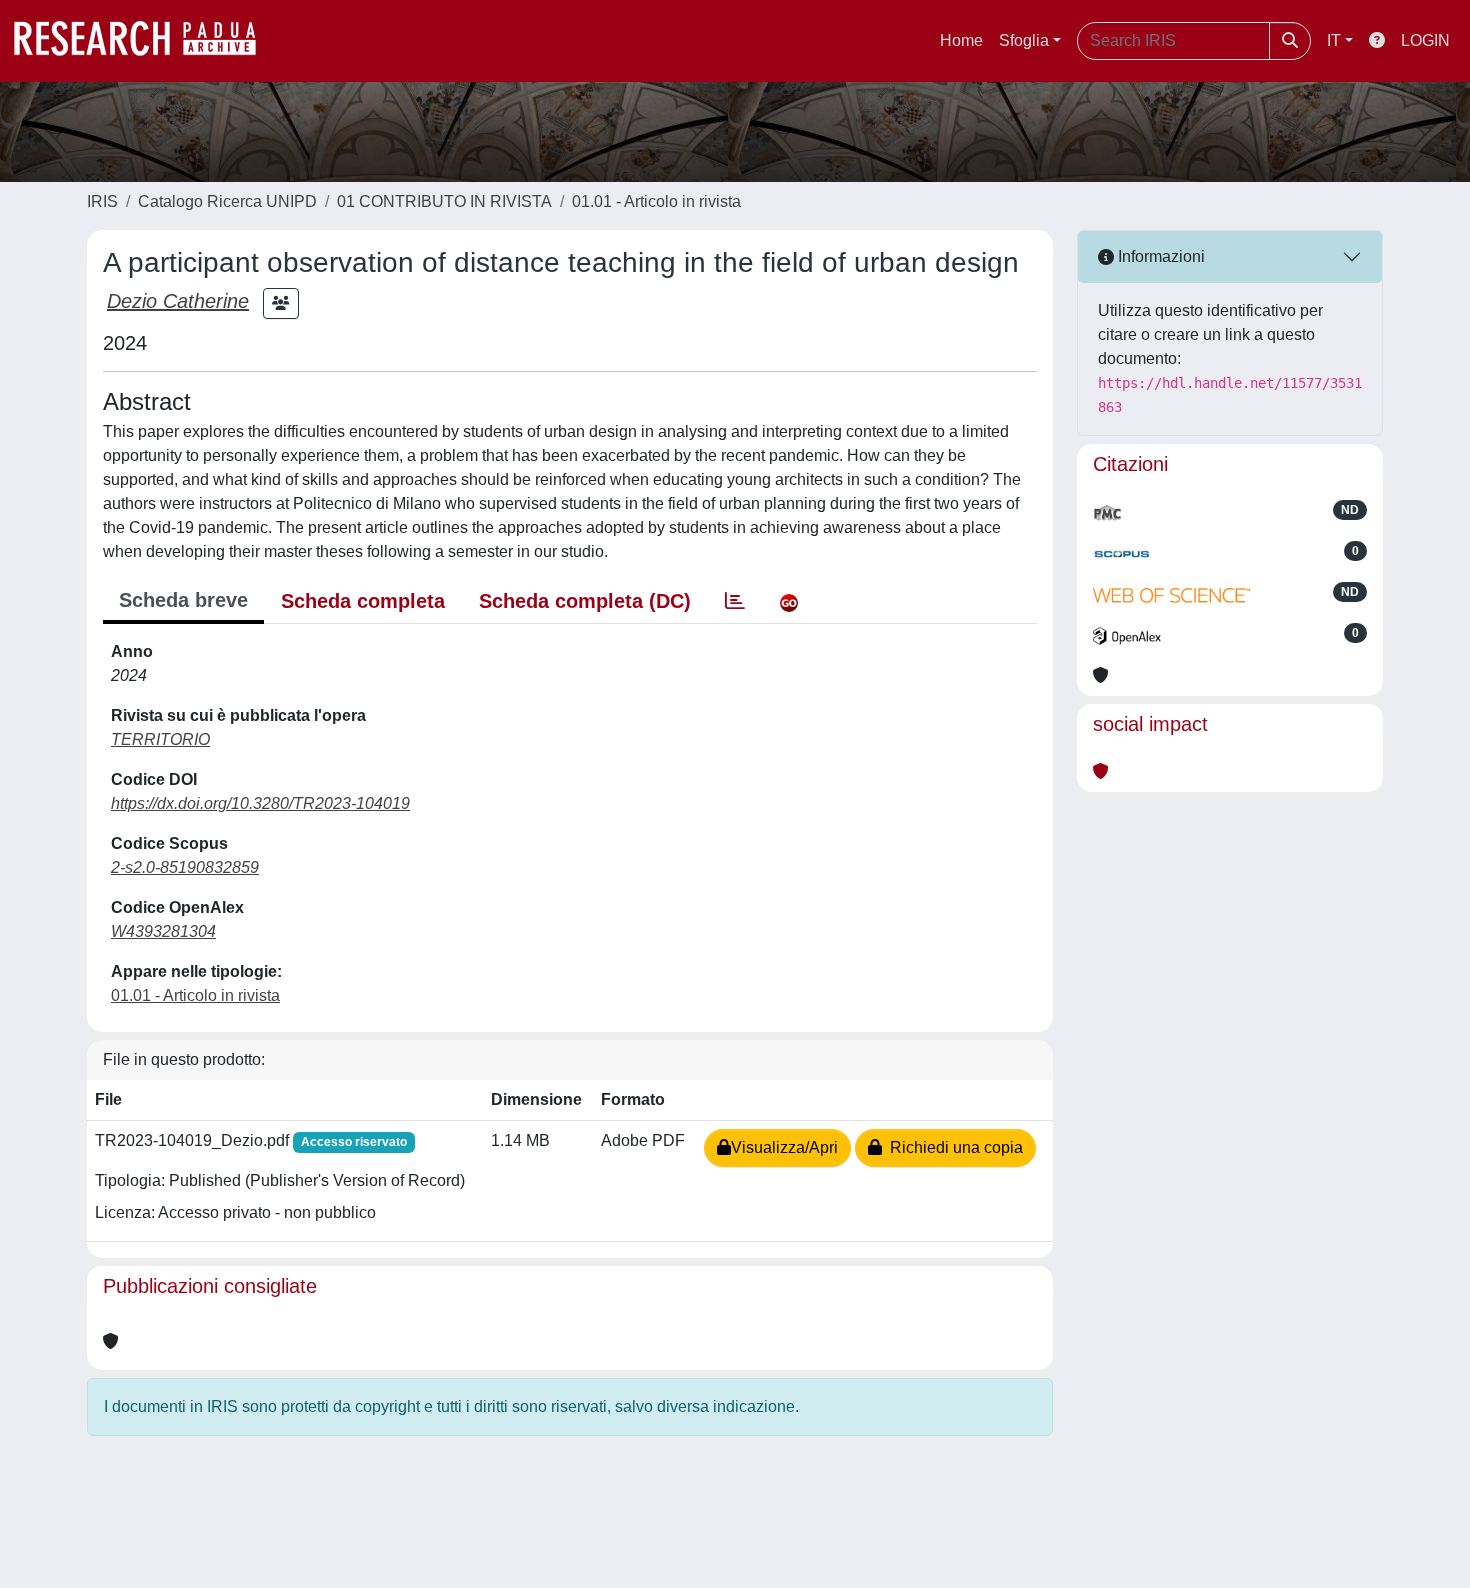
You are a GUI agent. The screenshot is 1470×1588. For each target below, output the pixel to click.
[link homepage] (145, 41)
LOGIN (1425, 40)
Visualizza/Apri (784, 1147)
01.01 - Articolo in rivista (656, 201)
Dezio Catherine (178, 301)
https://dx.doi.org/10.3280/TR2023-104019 (260, 803)
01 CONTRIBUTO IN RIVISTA (444, 201)
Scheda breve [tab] (183, 600)
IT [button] (1334, 40)
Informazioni (1159, 256)
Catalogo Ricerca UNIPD (227, 201)
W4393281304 (163, 931)
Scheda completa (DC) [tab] (585, 601)
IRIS (102, 201)
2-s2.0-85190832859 (185, 867)
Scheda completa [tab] (363, 601)
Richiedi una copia (952, 1147)
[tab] (735, 601)
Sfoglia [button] (1024, 40)
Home (961, 40)
